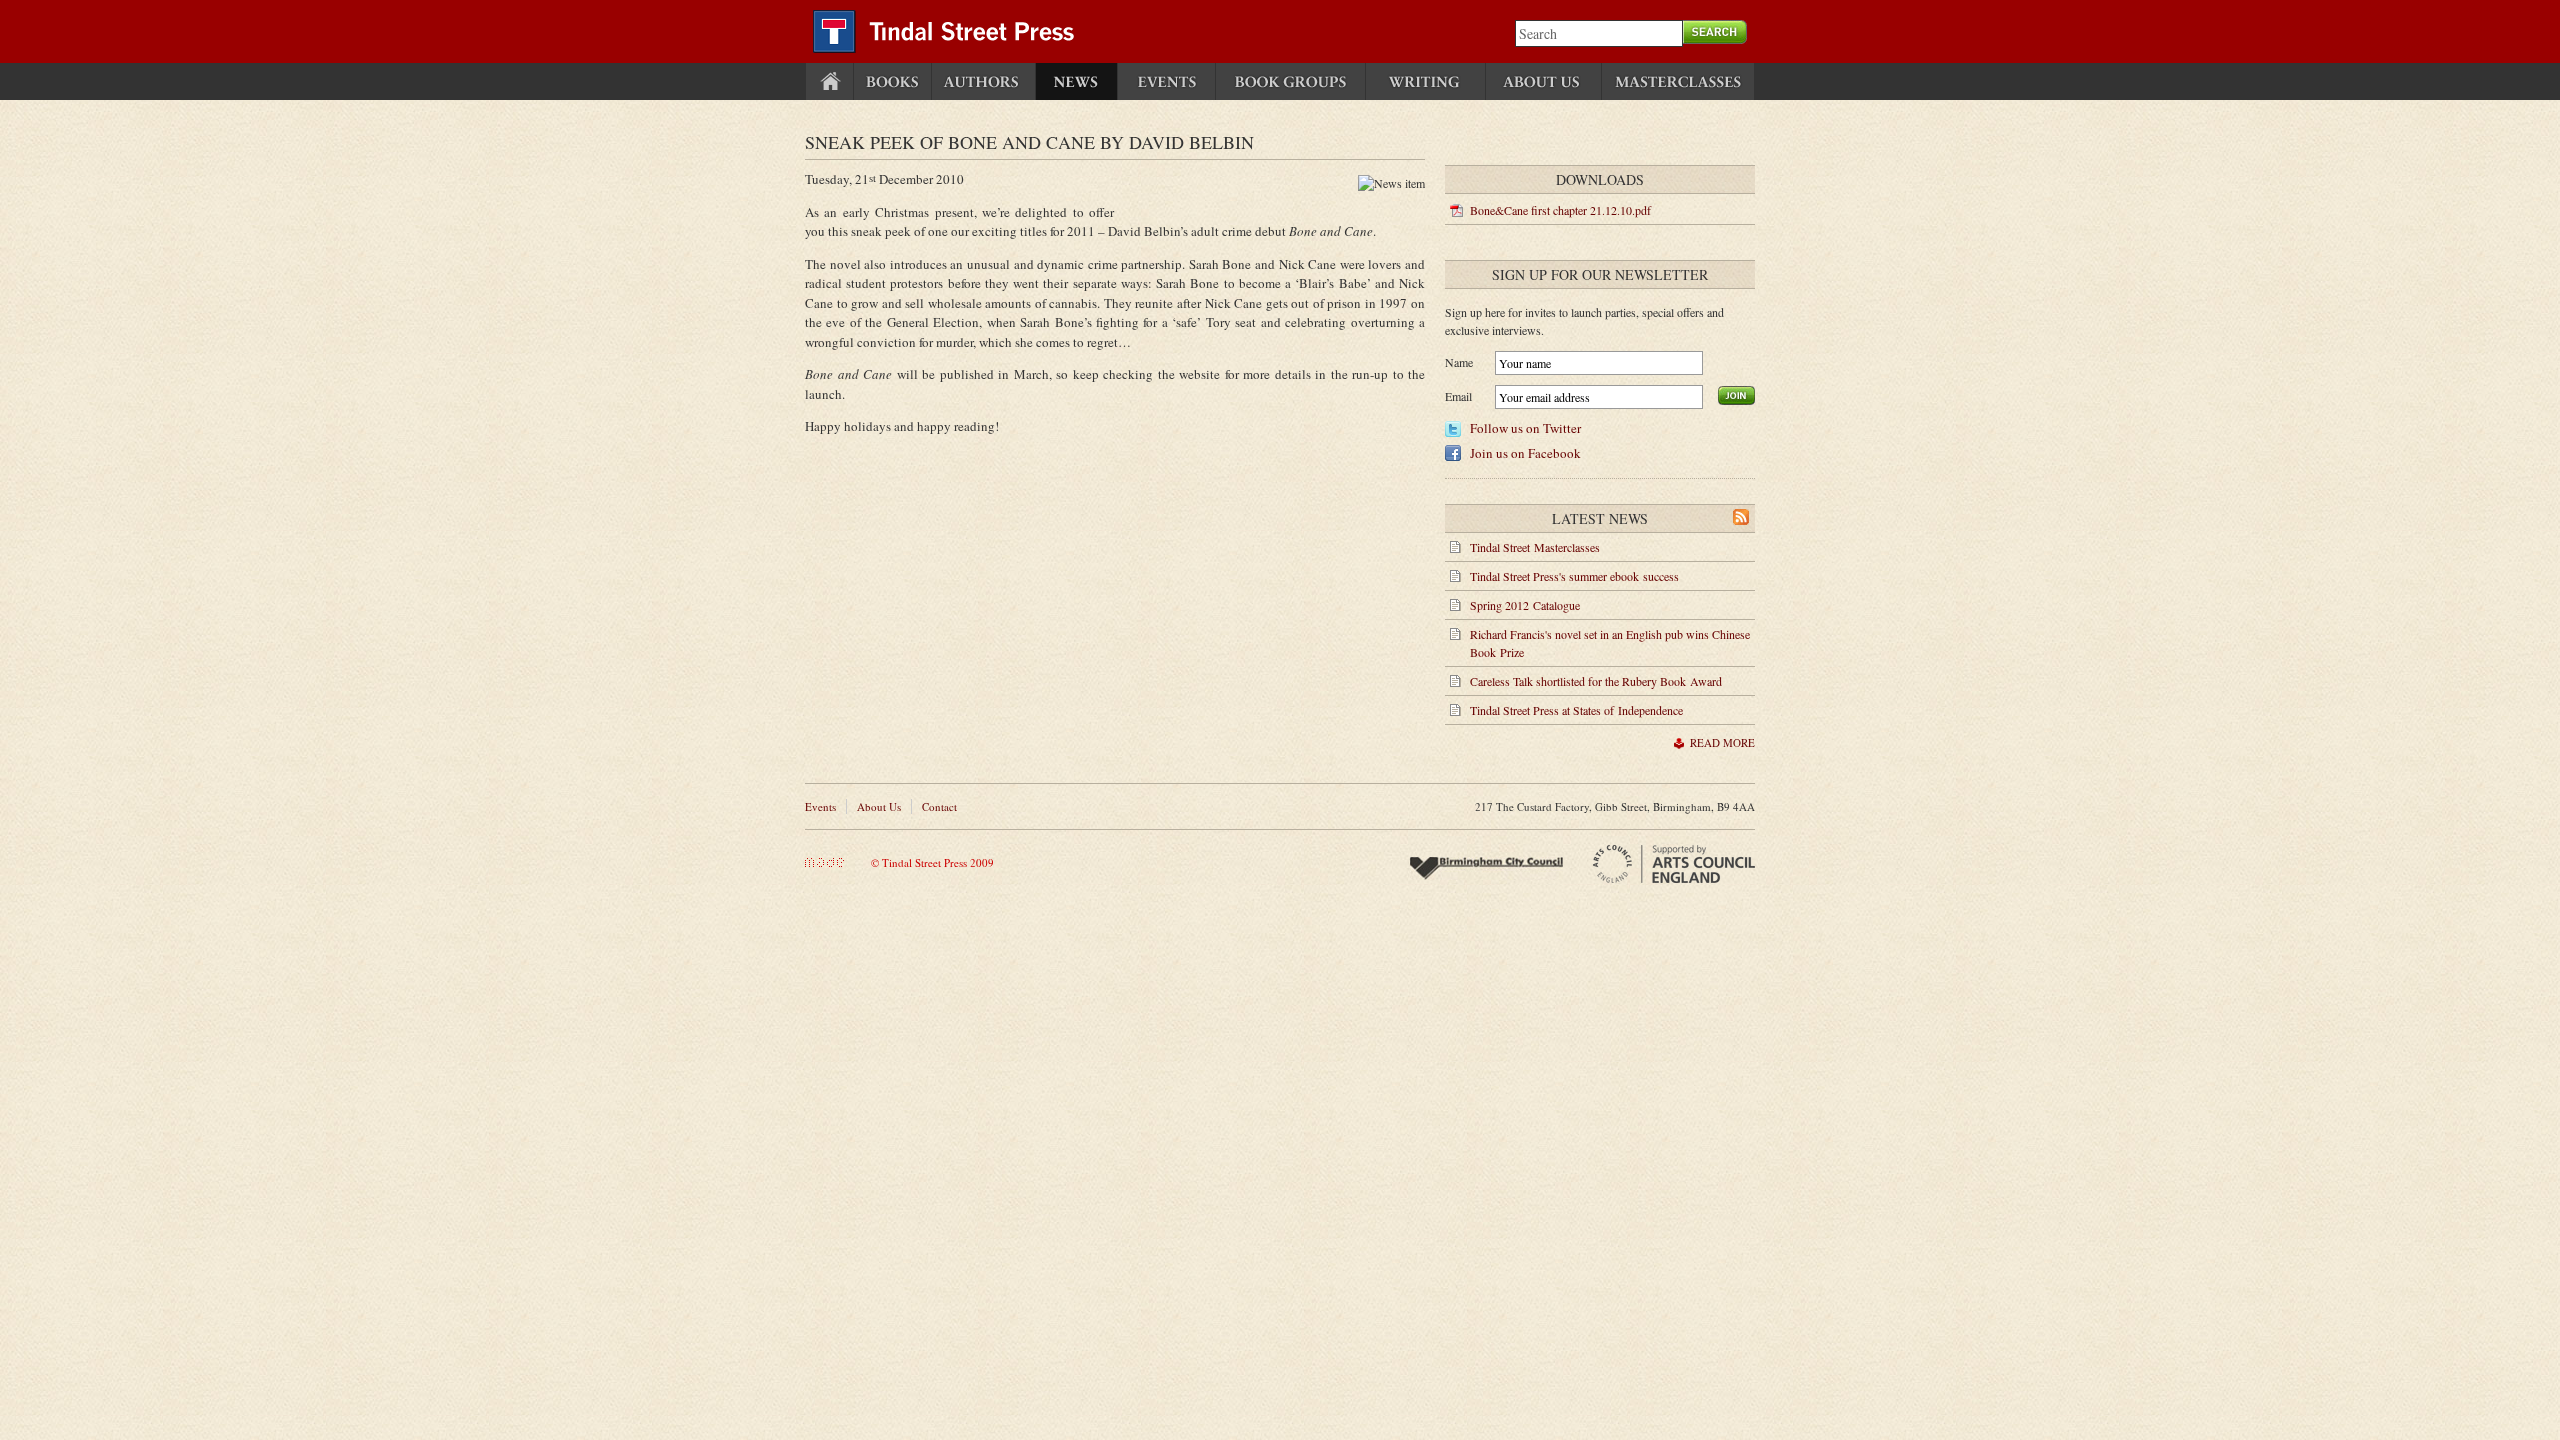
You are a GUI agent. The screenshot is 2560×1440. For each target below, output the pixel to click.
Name (1459, 362)
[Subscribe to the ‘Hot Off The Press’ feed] (1741, 520)
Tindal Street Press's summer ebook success (1574, 576)
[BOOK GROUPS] (1290, 81)
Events (820, 806)
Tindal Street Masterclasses (1535, 547)
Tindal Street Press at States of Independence (1576, 710)
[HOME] (829, 81)
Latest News (1600, 518)
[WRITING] (1425, 81)
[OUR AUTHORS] (983, 81)
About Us (879, 806)
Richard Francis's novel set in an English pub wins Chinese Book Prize (1610, 643)
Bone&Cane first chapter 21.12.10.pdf (1560, 210)
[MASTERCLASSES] (1678, 81)
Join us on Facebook (1525, 453)
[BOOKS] (892, 81)
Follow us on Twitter (1525, 428)
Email (1458, 396)
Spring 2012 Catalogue (1525, 605)
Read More (1722, 742)
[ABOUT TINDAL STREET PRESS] (1543, 81)
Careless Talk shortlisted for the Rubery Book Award (1596, 681)
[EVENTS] (1166, 81)
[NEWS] (1076, 81)
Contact (939, 806)
